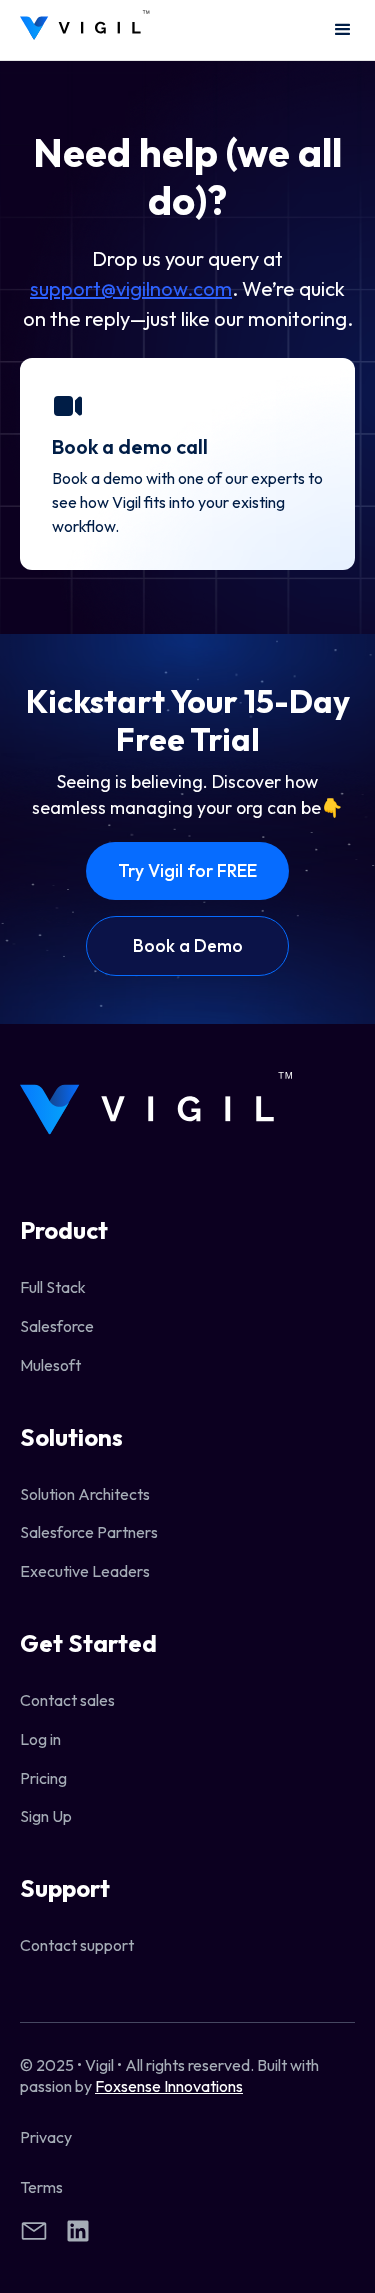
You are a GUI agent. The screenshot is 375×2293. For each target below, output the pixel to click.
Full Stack (53, 1287)
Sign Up (46, 1816)
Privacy (46, 2137)
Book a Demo (188, 945)
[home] (85, 30)
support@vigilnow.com (131, 288)
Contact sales (67, 1700)
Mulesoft (50, 1365)
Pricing (43, 1778)
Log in (40, 1739)
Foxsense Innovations (169, 2086)
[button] (334, 30)
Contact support (77, 1945)
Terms (41, 2187)
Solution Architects (85, 1494)
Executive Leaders (85, 1571)
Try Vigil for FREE (187, 870)
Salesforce (57, 1326)
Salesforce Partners (89, 1532)
